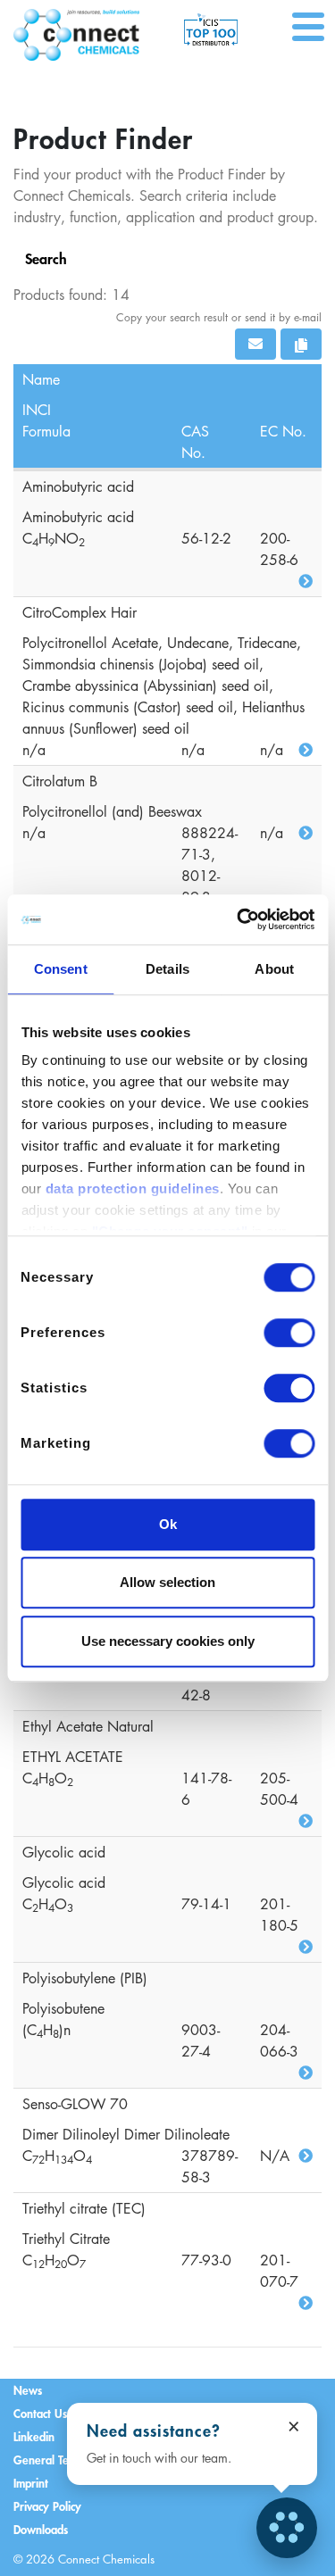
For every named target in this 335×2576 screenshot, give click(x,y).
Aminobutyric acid (78, 486)
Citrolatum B (60, 781)
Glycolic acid (64, 1852)
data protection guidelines (132, 1188)
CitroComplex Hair (80, 612)
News (28, 2390)
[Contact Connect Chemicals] (287, 2528)
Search (46, 258)
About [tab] (274, 969)
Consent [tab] (61, 969)
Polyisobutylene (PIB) (85, 1978)
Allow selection (167, 1582)
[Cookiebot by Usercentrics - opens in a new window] (239, 919)
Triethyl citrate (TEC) (84, 2208)
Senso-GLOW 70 (75, 2104)
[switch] (289, 1333)
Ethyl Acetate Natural (88, 1726)
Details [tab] (167, 969)
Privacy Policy (47, 2506)
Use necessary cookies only (168, 1641)
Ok (168, 1524)
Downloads (41, 2529)
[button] (255, 344)
